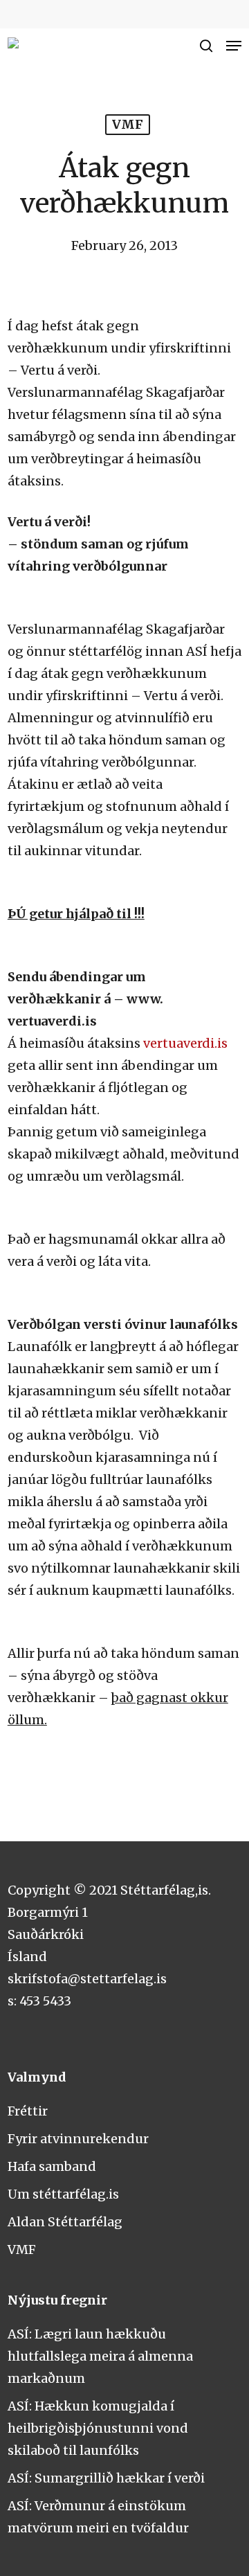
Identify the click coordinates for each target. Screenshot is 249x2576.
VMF (128, 124)
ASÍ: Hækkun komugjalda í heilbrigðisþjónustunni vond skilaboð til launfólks (98, 2428)
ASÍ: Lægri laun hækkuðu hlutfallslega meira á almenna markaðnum (100, 2356)
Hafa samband (52, 2166)
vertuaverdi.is (185, 1043)
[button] (234, 46)
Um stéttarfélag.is (63, 2194)
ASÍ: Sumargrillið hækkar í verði (106, 2478)
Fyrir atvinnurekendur (78, 2139)
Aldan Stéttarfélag (65, 2222)
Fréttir (28, 2111)
